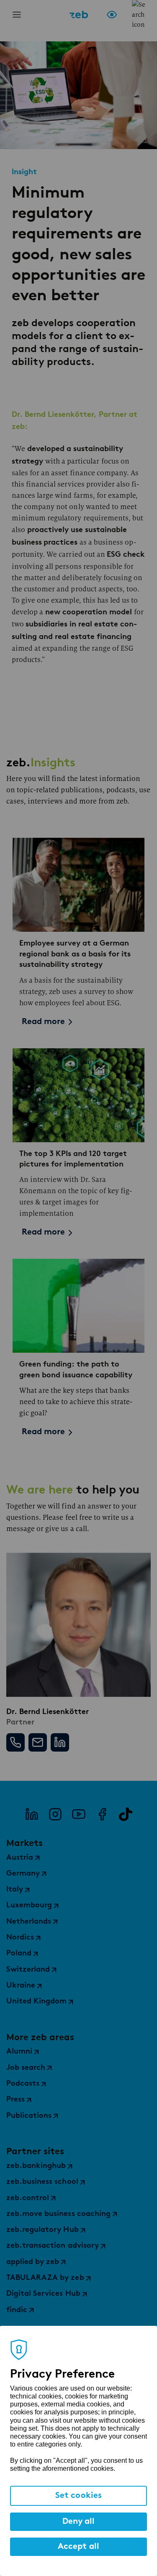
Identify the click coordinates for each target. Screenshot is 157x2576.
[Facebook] (102, 1814)
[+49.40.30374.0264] (15, 1742)
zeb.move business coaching (58, 2214)
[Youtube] (79, 1814)
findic (17, 2310)
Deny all (78, 2522)
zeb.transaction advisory (53, 2246)
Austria (20, 1858)
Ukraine (21, 1986)
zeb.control (28, 2198)
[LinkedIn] (32, 1814)
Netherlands (29, 1922)
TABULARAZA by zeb (45, 2278)
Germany (23, 1874)
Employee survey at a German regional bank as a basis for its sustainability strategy (75, 954)
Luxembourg (29, 1906)
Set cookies (78, 2496)
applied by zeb (33, 2262)
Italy (15, 1890)
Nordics (20, 1938)
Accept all (78, 2547)
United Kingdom (36, 2002)
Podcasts (23, 2084)
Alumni (19, 2052)
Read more (43, 1022)
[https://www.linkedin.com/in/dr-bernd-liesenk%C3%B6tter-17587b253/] (60, 1742)
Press (15, 2100)
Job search (26, 2068)
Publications (29, 2116)
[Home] (78, 15)
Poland (19, 1954)
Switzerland (28, 1970)
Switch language (125, 15)
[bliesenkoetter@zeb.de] (38, 1742)
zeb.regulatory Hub (42, 2230)
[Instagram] (55, 1814)
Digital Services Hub (43, 2294)
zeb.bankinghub (36, 2166)
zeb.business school (42, 2182)
